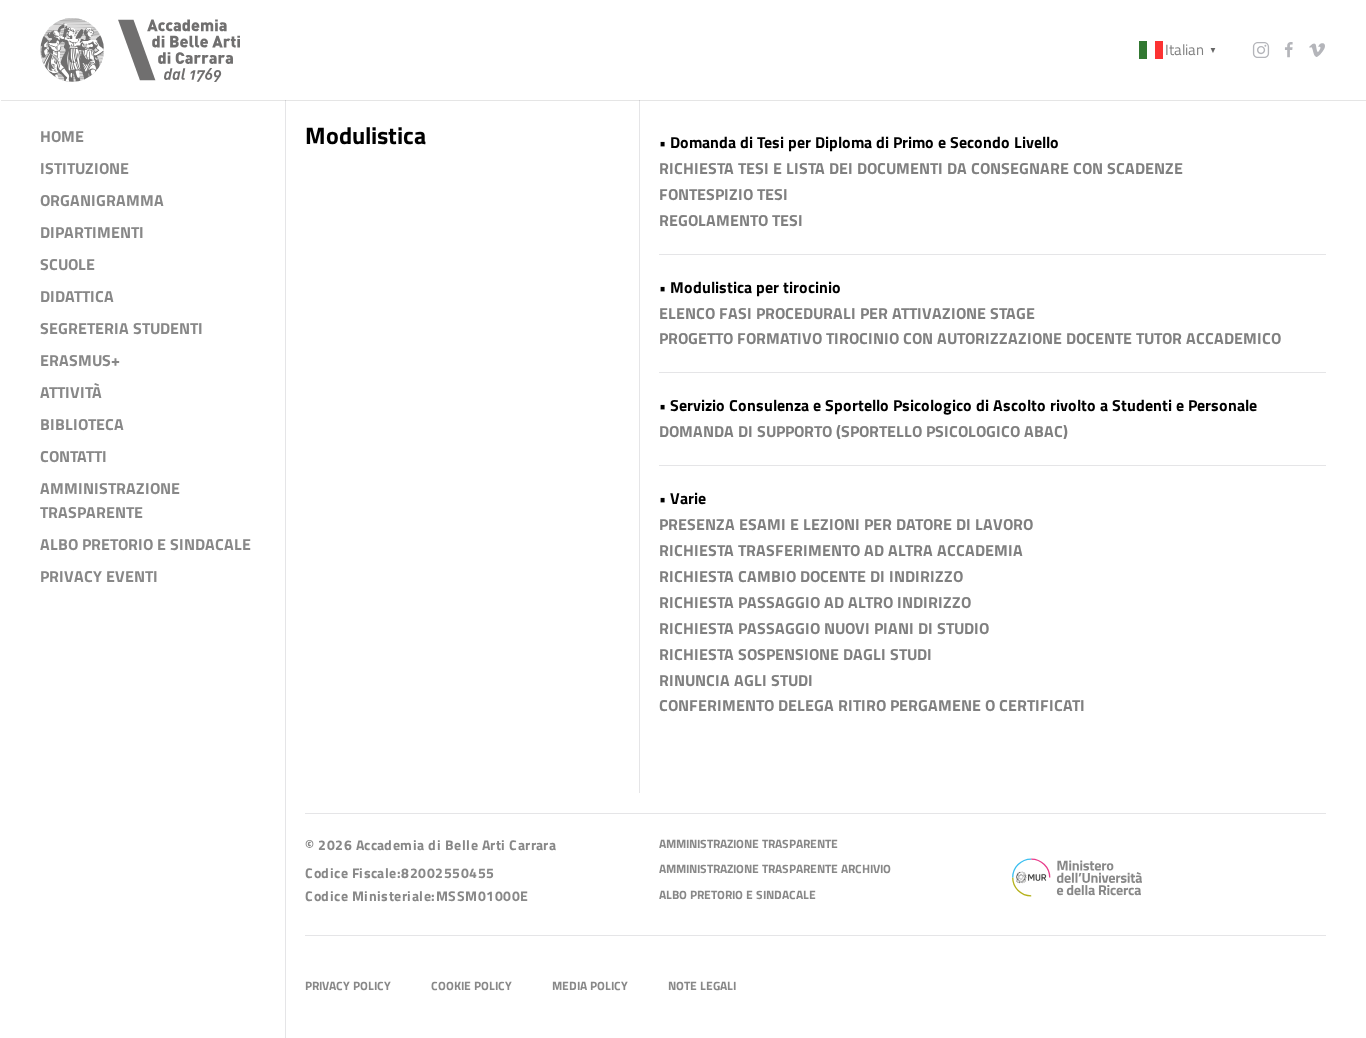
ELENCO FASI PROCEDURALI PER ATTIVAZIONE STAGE (847, 313)
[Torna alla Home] (140, 50)
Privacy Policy (348, 986)
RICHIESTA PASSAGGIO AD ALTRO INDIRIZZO (815, 602)
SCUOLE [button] (67, 264)
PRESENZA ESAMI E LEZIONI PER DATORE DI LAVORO (846, 524)
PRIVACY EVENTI (99, 576)
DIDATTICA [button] (77, 296)
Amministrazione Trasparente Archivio (775, 869)
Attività (71, 392)
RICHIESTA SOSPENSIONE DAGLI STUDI (795, 654)
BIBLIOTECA (82, 424)
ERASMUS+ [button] (80, 360)
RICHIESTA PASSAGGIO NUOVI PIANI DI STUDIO (824, 628)
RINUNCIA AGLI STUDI (736, 680)
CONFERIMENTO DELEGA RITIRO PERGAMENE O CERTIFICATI (872, 705)
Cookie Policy (471, 986)
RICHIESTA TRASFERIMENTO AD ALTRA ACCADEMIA (841, 550)
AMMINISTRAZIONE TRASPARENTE (110, 500)
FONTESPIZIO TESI (723, 194)
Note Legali (702, 986)
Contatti (73, 456)
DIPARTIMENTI (92, 232)
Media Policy (590, 986)
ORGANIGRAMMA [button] (102, 200)
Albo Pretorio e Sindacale (737, 895)
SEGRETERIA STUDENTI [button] (121, 328)
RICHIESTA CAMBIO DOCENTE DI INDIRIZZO (811, 576)
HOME (62, 136)
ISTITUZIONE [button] (84, 168)
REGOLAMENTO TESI (731, 220)
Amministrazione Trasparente (748, 844)
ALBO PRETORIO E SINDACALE (145, 544)
